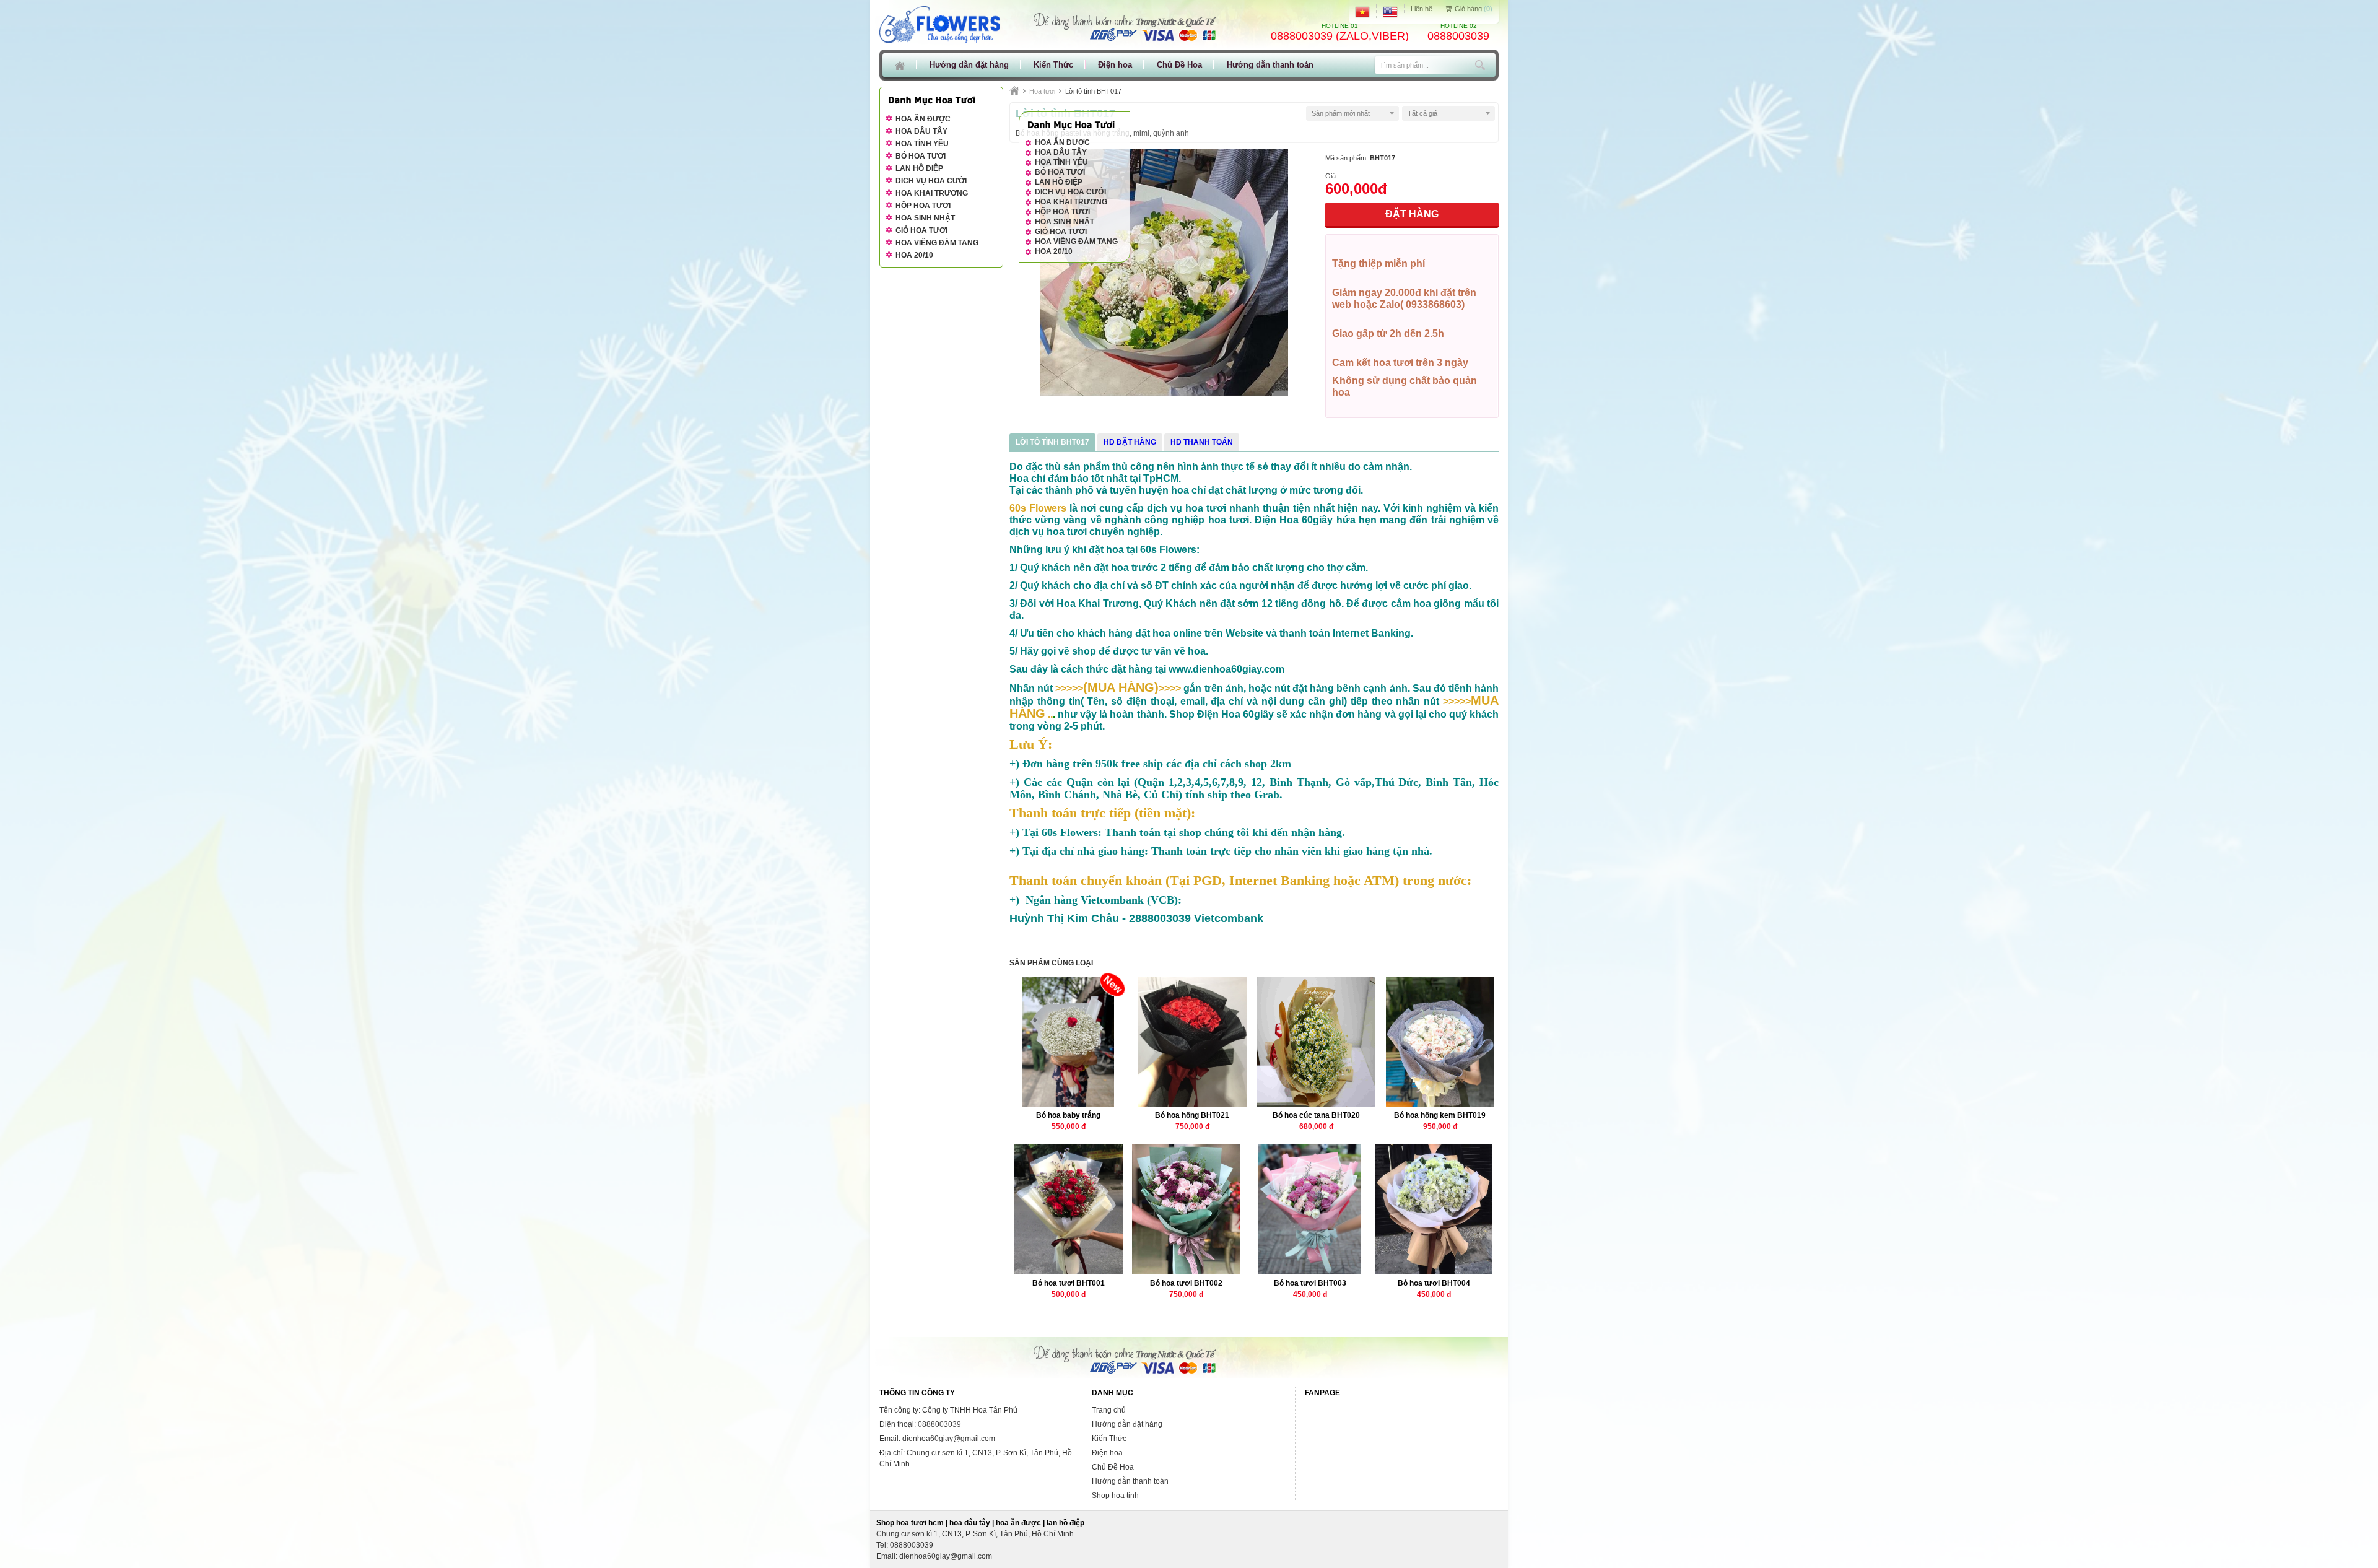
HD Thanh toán (1202, 442)
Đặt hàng (1412, 214)
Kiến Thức (1053, 65)
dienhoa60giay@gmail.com (946, 1556)
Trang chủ (1109, 1410)
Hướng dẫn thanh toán (1270, 65)
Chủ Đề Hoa (1179, 65)
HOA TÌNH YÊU (1061, 162)
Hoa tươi (1042, 91)
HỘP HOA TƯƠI (1062, 212)
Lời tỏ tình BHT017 (1052, 442)
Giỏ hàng (1473, 9)
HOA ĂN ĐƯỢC (1062, 142)
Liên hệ (1422, 9)
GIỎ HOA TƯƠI (1061, 232)
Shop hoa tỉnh (1115, 1496)
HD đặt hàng (1130, 442)
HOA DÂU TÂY (1061, 152)
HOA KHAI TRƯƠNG (1071, 202)
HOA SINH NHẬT (1065, 222)
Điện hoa (1115, 65)
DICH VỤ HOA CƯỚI (1070, 192)
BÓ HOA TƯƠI (1060, 172)
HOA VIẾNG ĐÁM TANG (1076, 242)
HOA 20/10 (1054, 251)
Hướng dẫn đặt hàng (969, 65)
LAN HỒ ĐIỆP (1059, 182)
